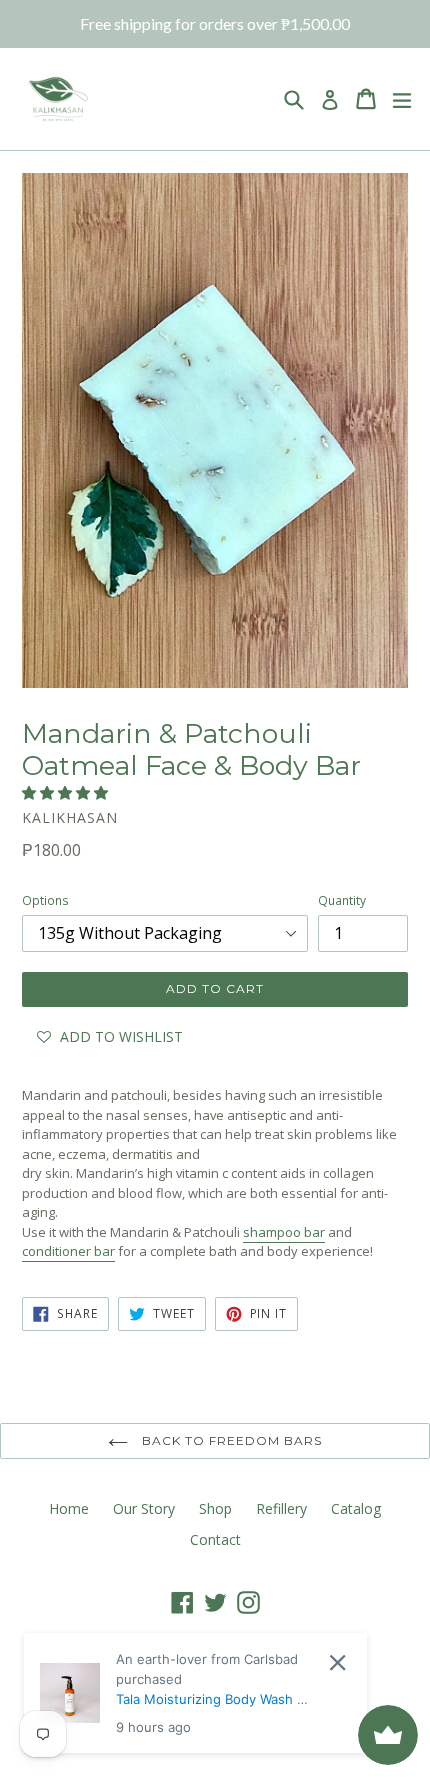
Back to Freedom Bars (229, 1440)
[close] (337, 1662)
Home (69, 1508)
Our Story (144, 1508)
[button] (67, 792)
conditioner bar (68, 1251)
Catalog (356, 1508)
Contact (215, 1539)
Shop (215, 1508)
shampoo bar (284, 1232)
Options (45, 900)
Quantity (342, 900)
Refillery (281, 1508)
